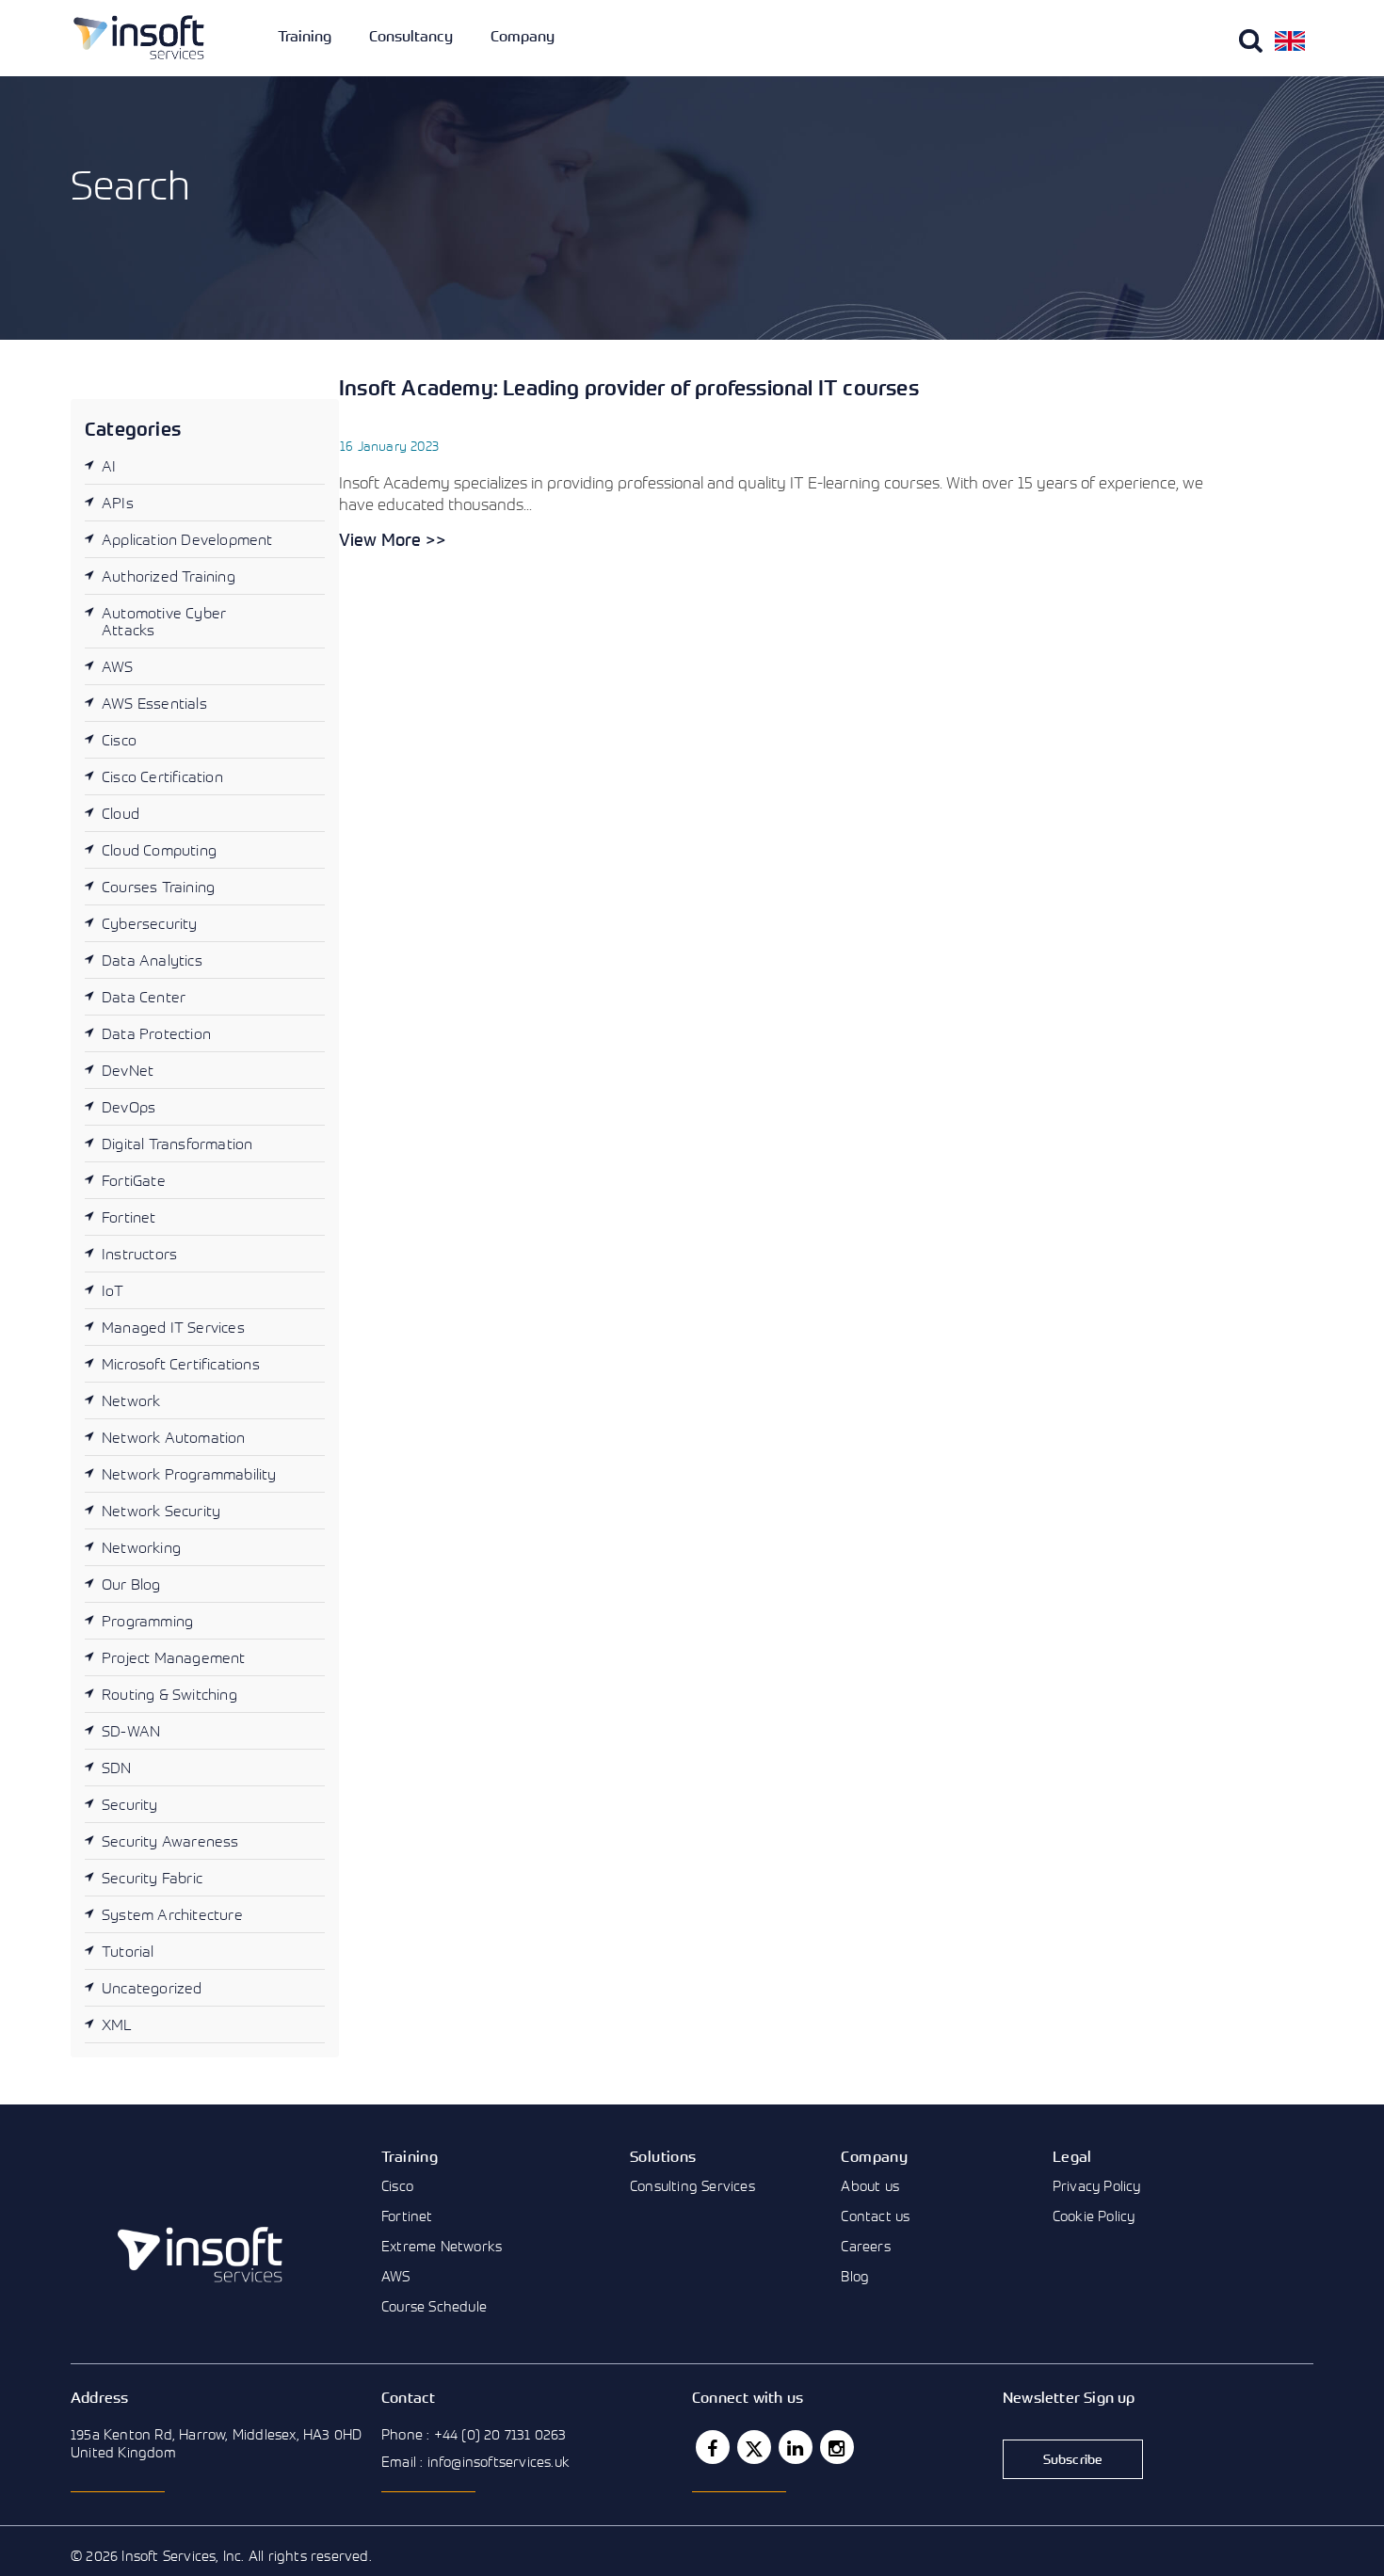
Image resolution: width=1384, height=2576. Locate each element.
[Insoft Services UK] (139, 37)
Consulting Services (692, 2185)
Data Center (144, 997)
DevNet (128, 1070)
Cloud (121, 813)
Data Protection (156, 1033)
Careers (865, 2246)
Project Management (174, 1657)
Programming (147, 1621)
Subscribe (1073, 2459)
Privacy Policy (1097, 2185)
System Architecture (172, 1914)
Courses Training (158, 887)
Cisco (119, 740)
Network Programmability (189, 1474)
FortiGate (134, 1180)
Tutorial (128, 1951)
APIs (118, 503)
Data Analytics (152, 960)
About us (870, 2185)
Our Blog (131, 1584)
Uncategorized (152, 1988)
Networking (141, 1547)
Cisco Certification (162, 776)
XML (117, 2024)
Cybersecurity (150, 923)
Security (130, 1804)
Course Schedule (434, 2306)
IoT (113, 1290)
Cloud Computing (159, 850)
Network (131, 1400)
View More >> (393, 539)
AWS (118, 666)
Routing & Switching (169, 1694)
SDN (117, 1768)
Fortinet (129, 1217)
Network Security (161, 1511)
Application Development (187, 539)
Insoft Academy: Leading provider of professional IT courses (629, 387)
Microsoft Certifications (181, 1364)
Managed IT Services (173, 1327)
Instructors (139, 1254)
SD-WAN (131, 1731)
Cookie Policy (1094, 2216)
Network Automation (174, 1437)
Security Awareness (170, 1841)
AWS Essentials (154, 703)
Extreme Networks (442, 2246)
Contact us (875, 2216)
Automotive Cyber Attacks (164, 621)
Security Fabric (152, 1878)
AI (109, 466)
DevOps (129, 1107)
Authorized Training (169, 576)
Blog (855, 2276)
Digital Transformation (177, 1144)
